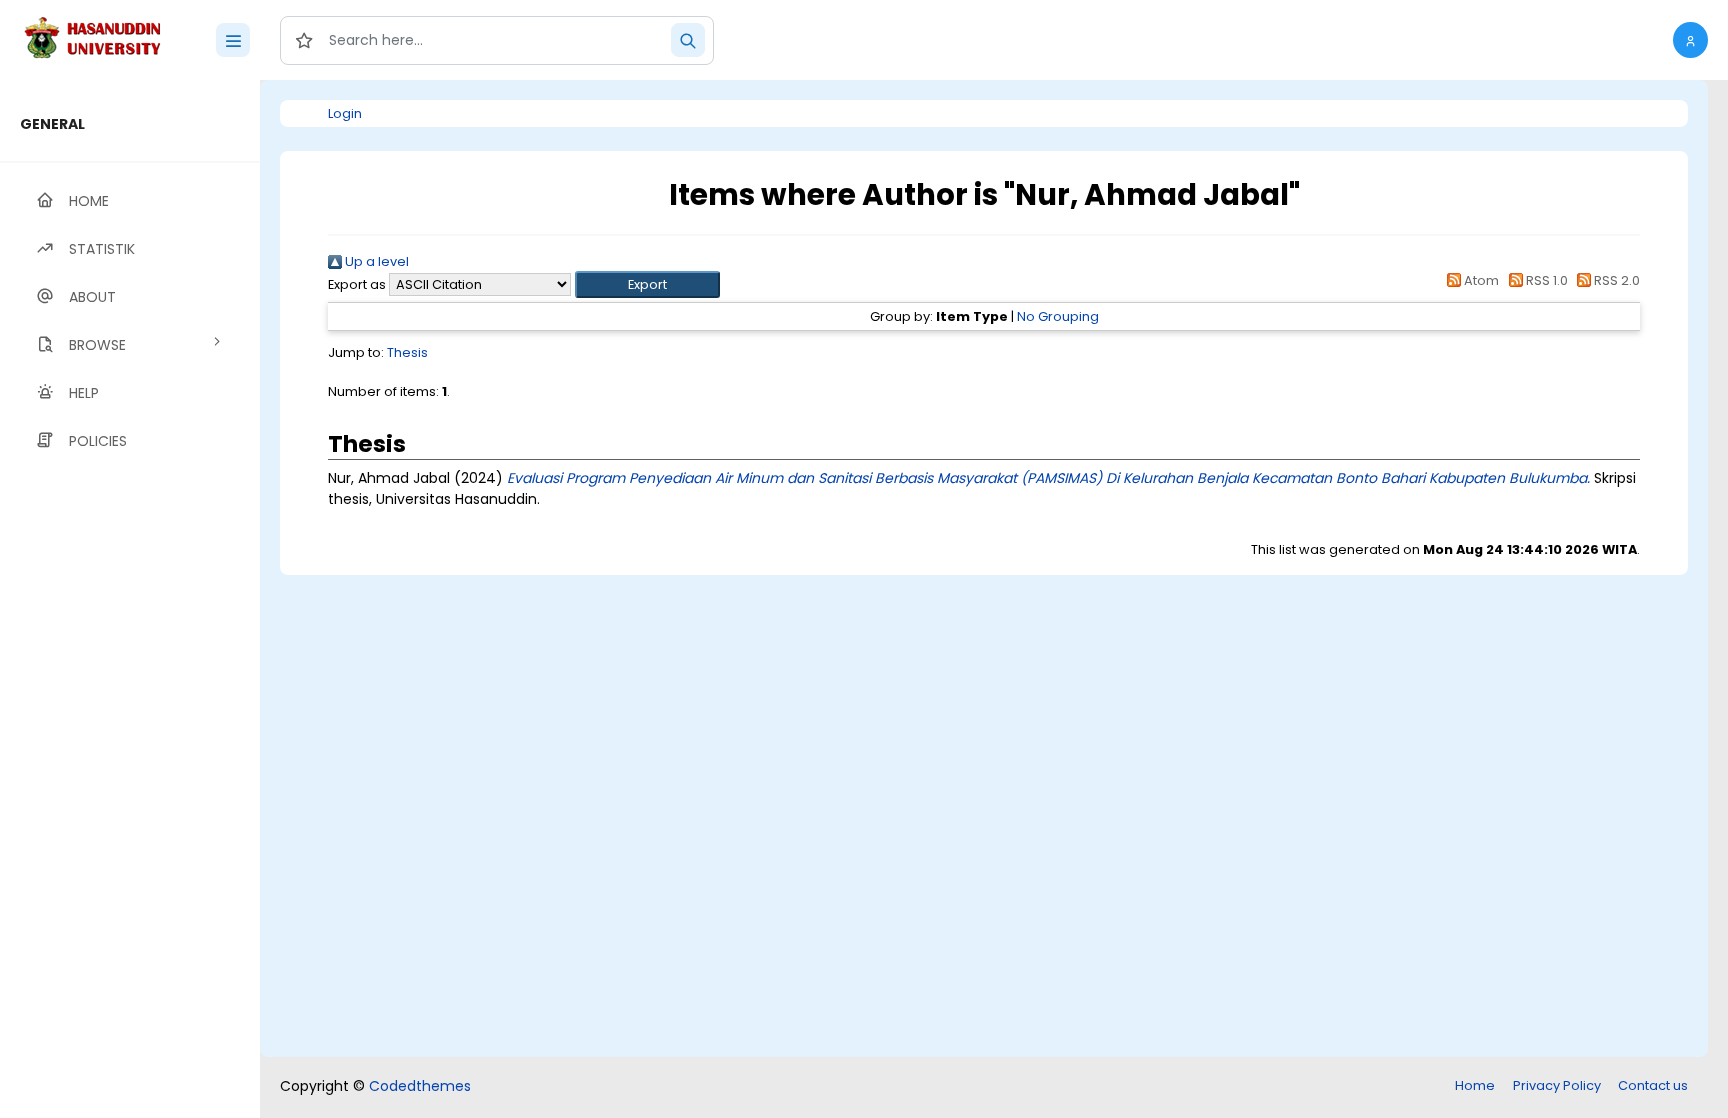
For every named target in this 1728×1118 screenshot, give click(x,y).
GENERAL (52, 124)
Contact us (1653, 1085)
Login (345, 113)
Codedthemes (420, 1086)
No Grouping (1058, 316)
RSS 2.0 (1615, 280)
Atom (1480, 280)
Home (1475, 1085)
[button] (1690, 40)
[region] (130, 599)
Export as (357, 284)
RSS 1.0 (1545, 280)
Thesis (407, 352)
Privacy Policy (1557, 1085)
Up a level (375, 261)
